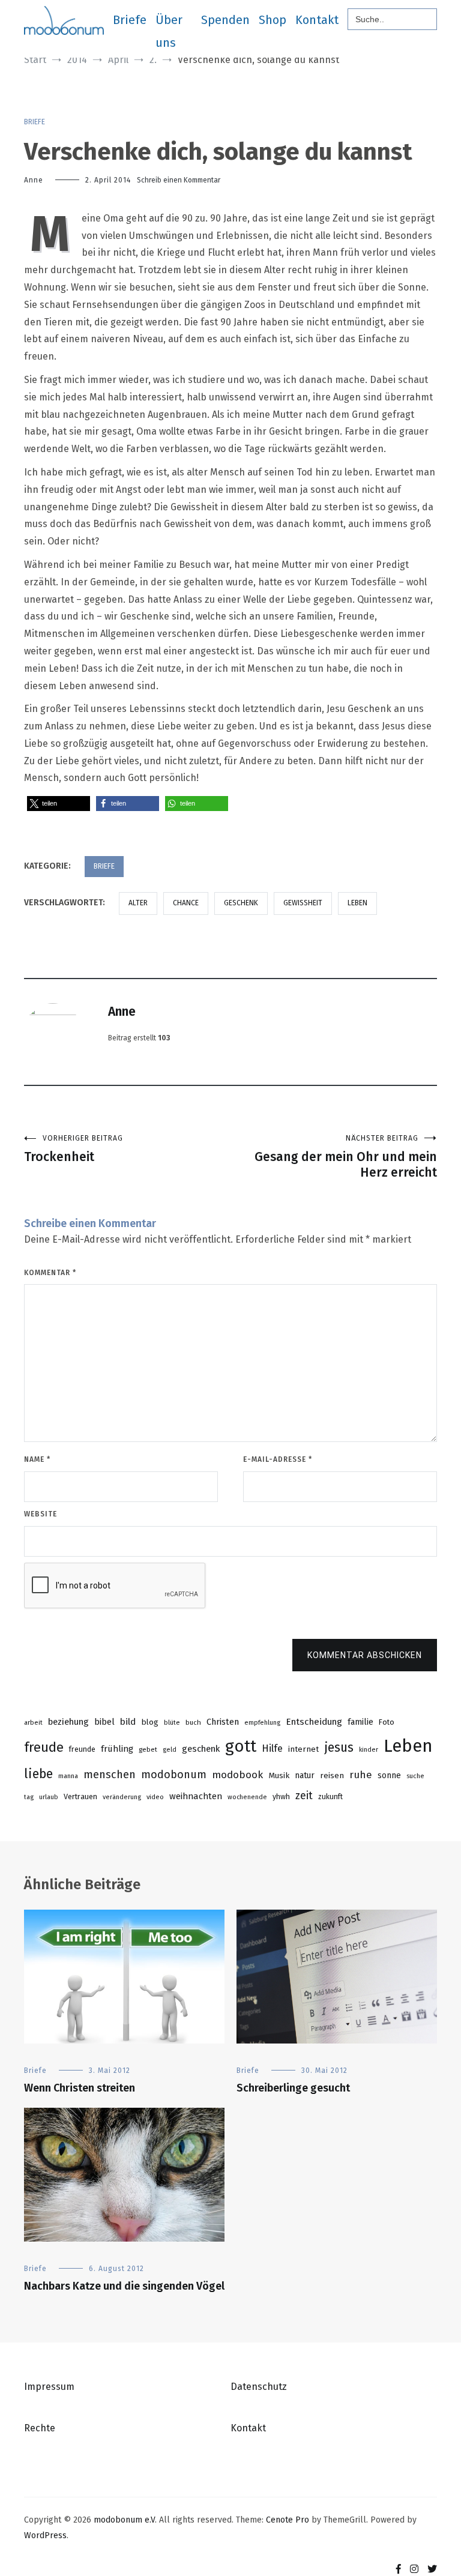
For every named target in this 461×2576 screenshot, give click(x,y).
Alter (138, 903)
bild (128, 1722)
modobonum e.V (124, 2520)
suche (415, 1776)
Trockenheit (74, 1149)
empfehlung (262, 1723)
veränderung (122, 1797)
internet (303, 1749)
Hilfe (272, 1748)
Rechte (40, 2428)
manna (68, 1776)
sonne (389, 1775)
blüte (172, 1723)
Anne (34, 180)
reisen (332, 1775)
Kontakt (317, 20)
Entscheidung (314, 1722)
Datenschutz (259, 2387)
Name (37, 1459)
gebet (148, 1749)
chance (186, 903)
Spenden (225, 20)
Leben (357, 903)
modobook (237, 1775)
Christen (223, 1722)
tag (29, 1797)
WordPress (45, 2535)
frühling (117, 1749)
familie (360, 1722)
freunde (82, 1749)
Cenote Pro (288, 2520)
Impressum (49, 2387)
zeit (304, 1796)
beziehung (68, 1722)
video (155, 1797)
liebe (38, 1774)
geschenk (241, 903)
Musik (279, 1775)
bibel (104, 1722)
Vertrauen (80, 1796)
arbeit (33, 1723)
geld (170, 1750)
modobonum (174, 1775)
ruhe (361, 1775)
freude (44, 1747)
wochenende (247, 1797)
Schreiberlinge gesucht (293, 2088)
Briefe (130, 20)
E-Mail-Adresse (278, 1459)
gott (241, 1746)
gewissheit (303, 903)
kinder (369, 1750)
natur (305, 1775)
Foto (387, 1722)
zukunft (330, 1796)
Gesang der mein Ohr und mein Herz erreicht (346, 1157)
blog (150, 1722)
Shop (273, 20)
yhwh (281, 1796)
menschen (110, 1775)
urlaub (49, 1797)
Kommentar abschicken (365, 1655)
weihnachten (196, 1796)
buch (193, 1722)
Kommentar (50, 1273)
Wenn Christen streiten (80, 2088)
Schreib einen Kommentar (179, 180)
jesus (339, 1748)
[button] (59, 804)
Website (41, 1514)
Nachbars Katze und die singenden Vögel (124, 2286)
